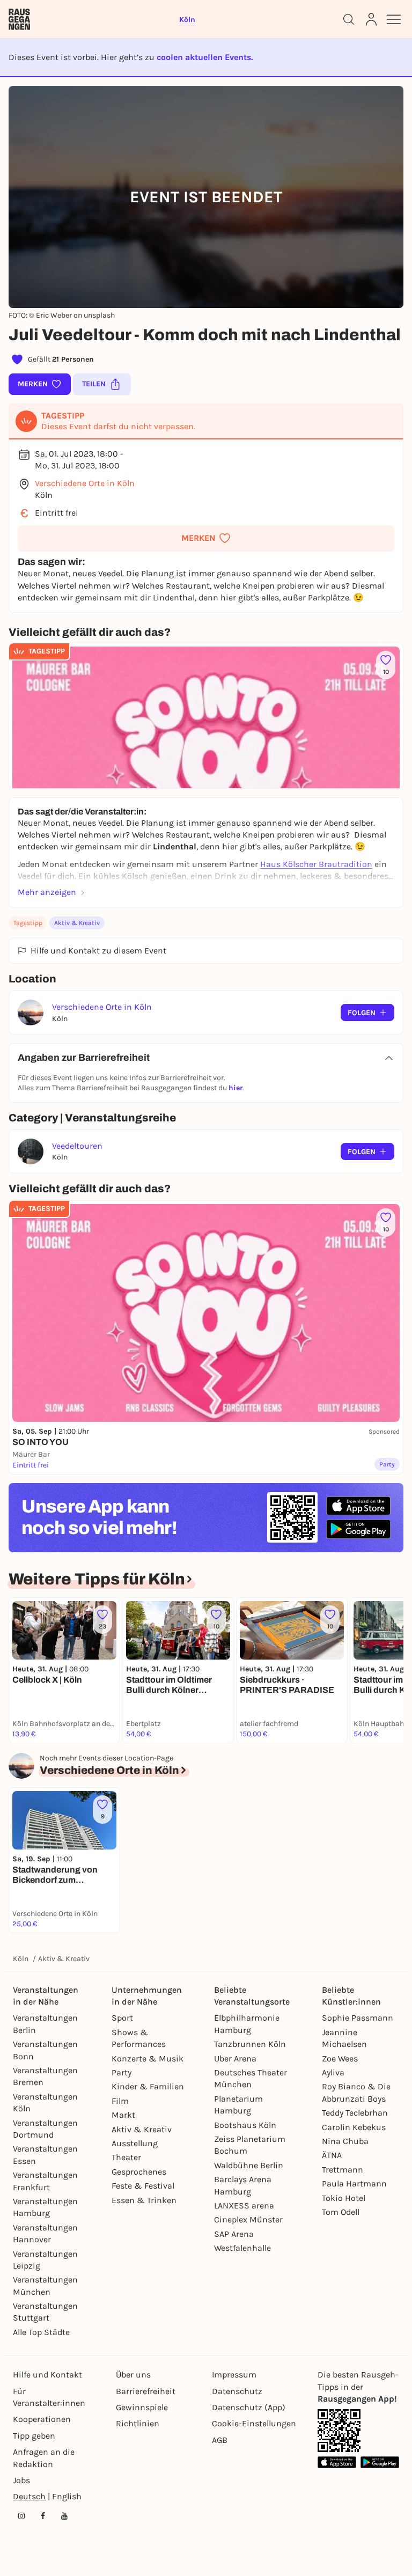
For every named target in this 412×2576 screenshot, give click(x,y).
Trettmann (343, 2170)
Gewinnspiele (142, 2407)
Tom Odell (341, 2212)
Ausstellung (135, 2143)
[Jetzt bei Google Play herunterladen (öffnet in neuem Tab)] (358, 1529)
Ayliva (333, 2072)
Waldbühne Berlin (249, 2165)
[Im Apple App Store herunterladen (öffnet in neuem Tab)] (358, 1506)
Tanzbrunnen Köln (250, 2044)
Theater (126, 2157)
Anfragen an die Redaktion (44, 2458)
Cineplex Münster (248, 2219)
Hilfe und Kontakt (47, 2375)
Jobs (21, 2480)
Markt (123, 2115)
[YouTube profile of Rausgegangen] (64, 2516)
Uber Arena (235, 2058)
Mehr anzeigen (47, 892)
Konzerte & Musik (148, 2058)
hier (236, 1088)
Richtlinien (138, 2423)
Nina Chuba (345, 2141)
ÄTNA (332, 2155)
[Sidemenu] (394, 19)
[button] (206, 538)
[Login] (371, 19)
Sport (122, 2018)
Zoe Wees (340, 2058)
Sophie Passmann (358, 2018)
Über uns (133, 2375)
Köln (21, 1959)
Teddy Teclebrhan (355, 2113)
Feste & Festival (143, 2186)
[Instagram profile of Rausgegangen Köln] (21, 2516)
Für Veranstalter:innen (49, 2397)
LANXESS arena (244, 2206)
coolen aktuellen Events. (205, 57)
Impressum (234, 2375)
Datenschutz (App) (249, 2407)
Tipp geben (34, 2436)
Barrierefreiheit (146, 2391)
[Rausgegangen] (19, 19)
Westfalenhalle (242, 2248)
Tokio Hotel (344, 2198)
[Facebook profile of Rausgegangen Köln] (43, 2516)
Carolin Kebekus (354, 2127)
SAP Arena (234, 2234)
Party (122, 2072)
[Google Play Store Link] (380, 2462)
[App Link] (339, 2431)
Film (120, 2101)
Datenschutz (237, 2391)
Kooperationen (42, 2419)
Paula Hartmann (354, 2184)
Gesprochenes (139, 2172)
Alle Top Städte (41, 2332)
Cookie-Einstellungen (254, 2423)
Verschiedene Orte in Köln (85, 483)
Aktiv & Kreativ (77, 923)
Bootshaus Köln (245, 2125)
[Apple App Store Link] (337, 2462)
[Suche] (349, 19)
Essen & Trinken (144, 2200)
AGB (220, 2440)
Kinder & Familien (148, 2086)
